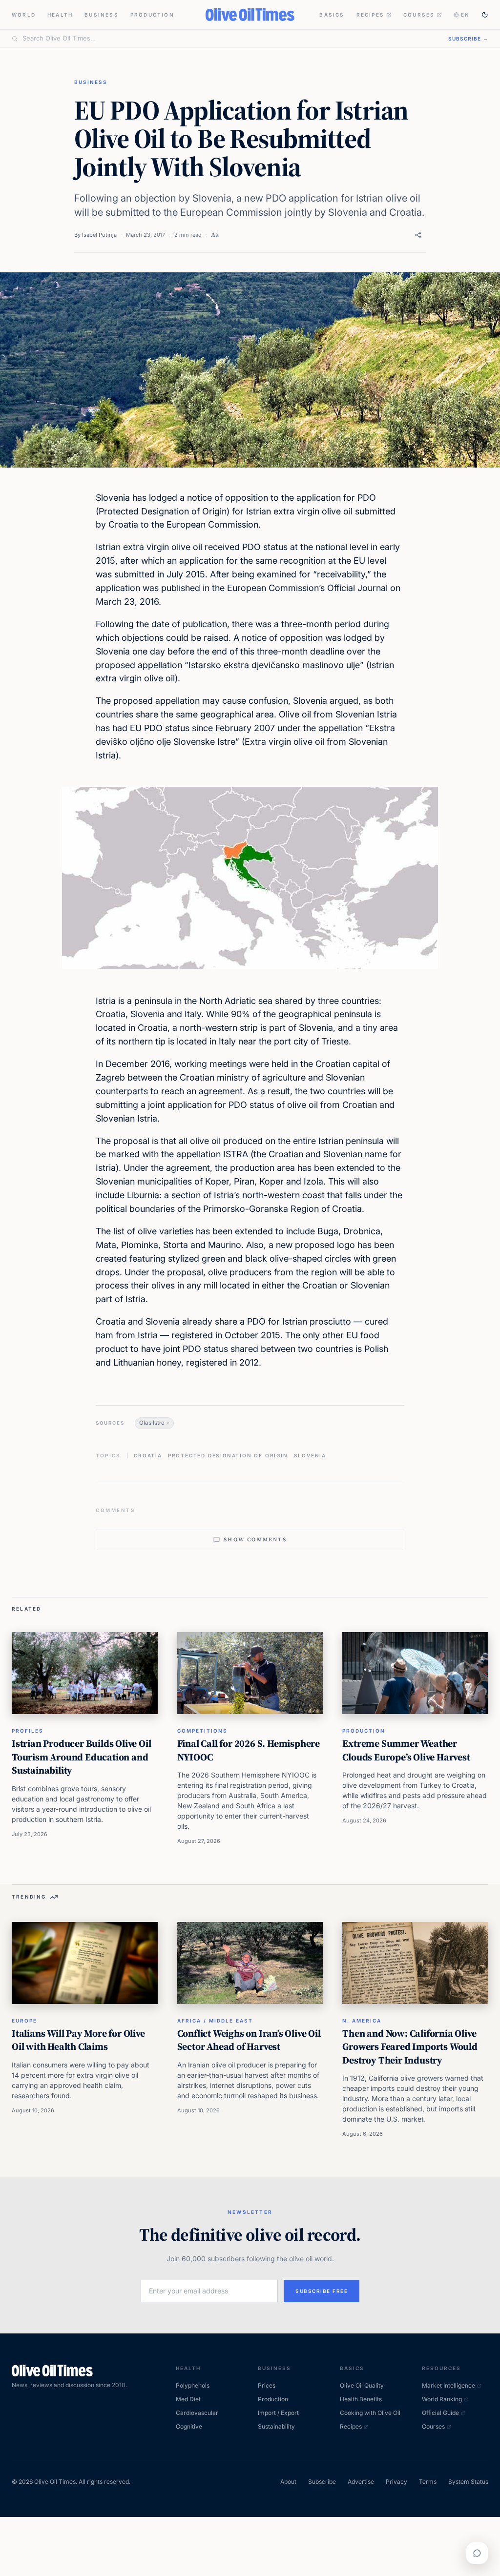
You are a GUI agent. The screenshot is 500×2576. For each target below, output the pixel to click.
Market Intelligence (448, 2385)
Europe (24, 2021)
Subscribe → (468, 39)
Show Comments (255, 1540)
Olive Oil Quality (362, 2385)
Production (152, 15)
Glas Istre (152, 1423)
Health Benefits (361, 2399)
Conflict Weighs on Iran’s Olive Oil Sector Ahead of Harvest (249, 2040)
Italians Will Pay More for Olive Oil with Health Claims (78, 2040)
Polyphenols (193, 2385)
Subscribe (322, 2482)
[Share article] (418, 235)
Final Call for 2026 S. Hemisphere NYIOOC (249, 1750)
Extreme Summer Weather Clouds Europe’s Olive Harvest (406, 1750)
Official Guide (440, 2413)
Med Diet (188, 2399)
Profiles (28, 1731)
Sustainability (276, 2426)
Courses (419, 15)
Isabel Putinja (99, 235)
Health (60, 15)
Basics (332, 15)
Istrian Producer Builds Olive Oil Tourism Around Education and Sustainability (81, 1757)
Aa (215, 235)
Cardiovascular (197, 2413)
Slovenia (310, 1455)
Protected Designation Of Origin (228, 1455)
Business (102, 15)
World (24, 15)
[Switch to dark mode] (485, 15)
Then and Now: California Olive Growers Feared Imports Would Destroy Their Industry (410, 2047)
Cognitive (189, 2426)
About (288, 2482)
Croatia (148, 1455)
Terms (428, 2482)
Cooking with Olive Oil (370, 2413)
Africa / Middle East (215, 2021)
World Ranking (442, 2399)
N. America (362, 2021)
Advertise (361, 2482)
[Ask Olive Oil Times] (477, 2553)
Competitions (202, 1731)
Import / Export (278, 2413)
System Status (468, 2482)
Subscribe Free (322, 2291)
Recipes (370, 15)
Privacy (396, 2482)
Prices (267, 2385)
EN (465, 15)
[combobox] (229, 39)
